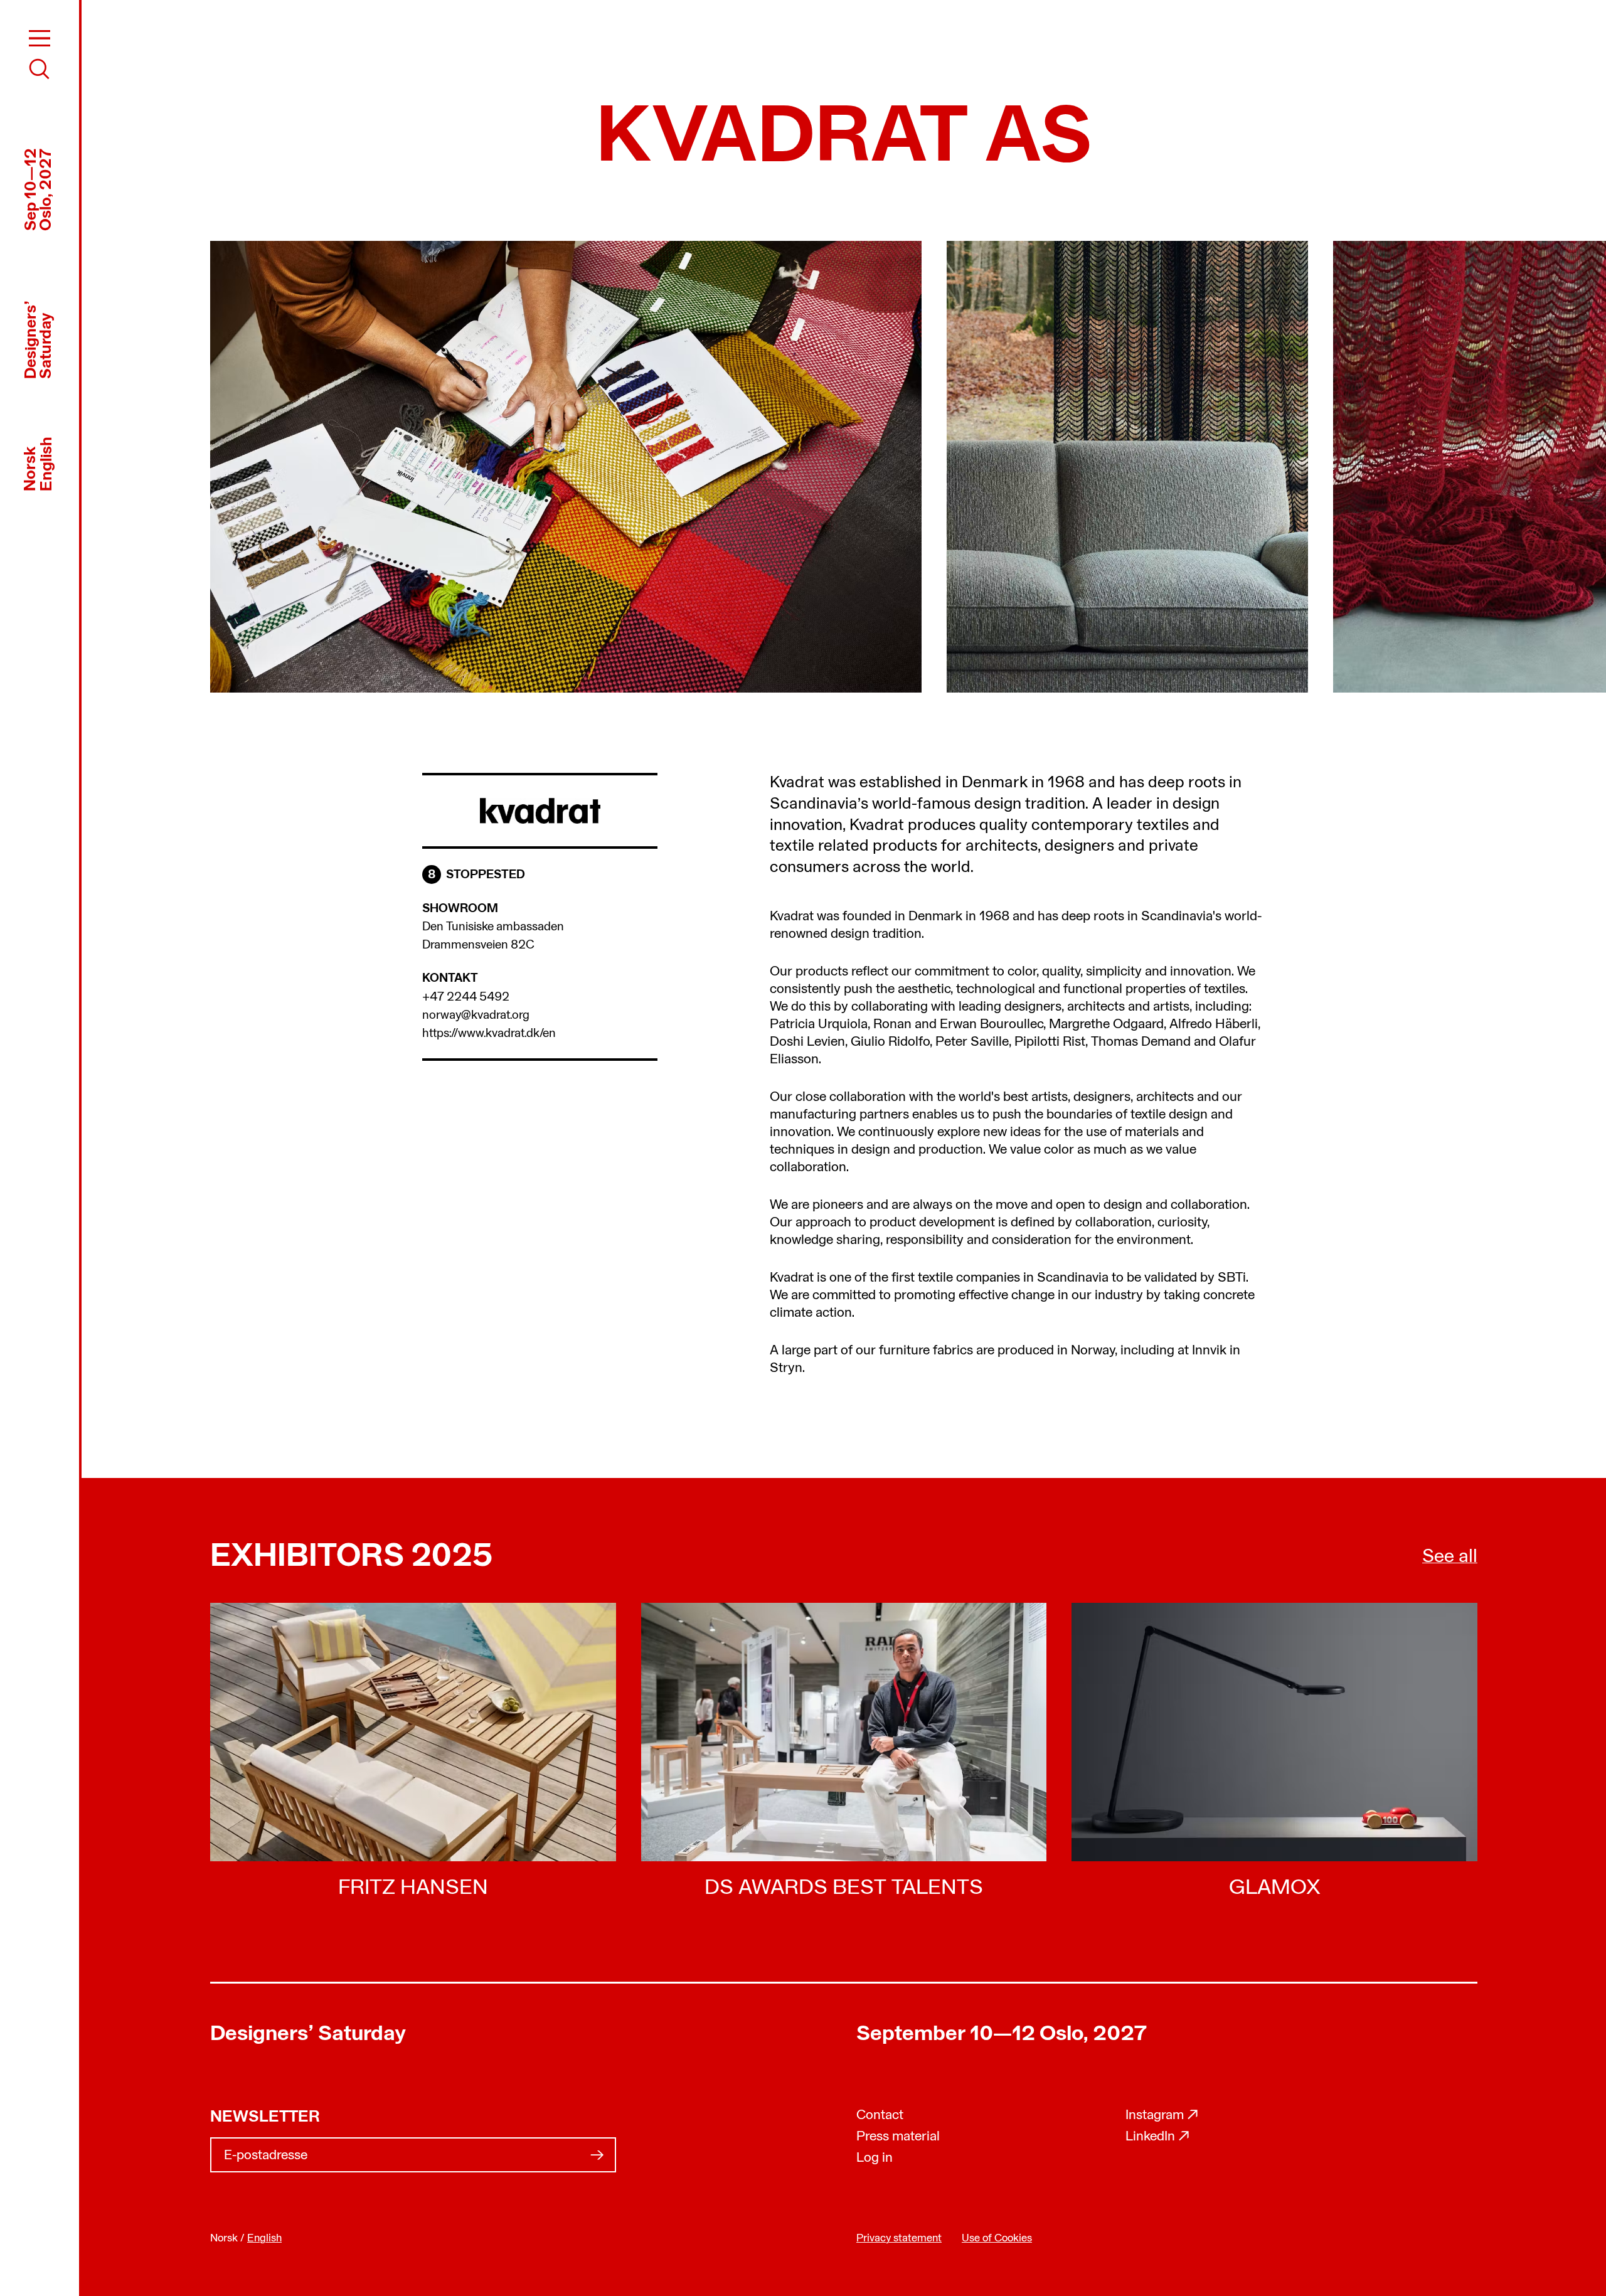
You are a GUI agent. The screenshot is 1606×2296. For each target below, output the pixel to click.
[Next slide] (1167, 467)
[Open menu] (40, 38)
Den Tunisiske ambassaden (493, 927)
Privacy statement (899, 2239)
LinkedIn (1158, 2137)
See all (1450, 1557)
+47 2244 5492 (466, 997)
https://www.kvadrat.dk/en (489, 1034)
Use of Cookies (997, 2239)
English (47, 463)
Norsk (31, 468)
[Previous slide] (521, 467)
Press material (898, 2137)
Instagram (1162, 2116)
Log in (875, 2158)
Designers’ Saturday (308, 2035)
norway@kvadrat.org (476, 1016)
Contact (880, 2116)
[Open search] (40, 69)
